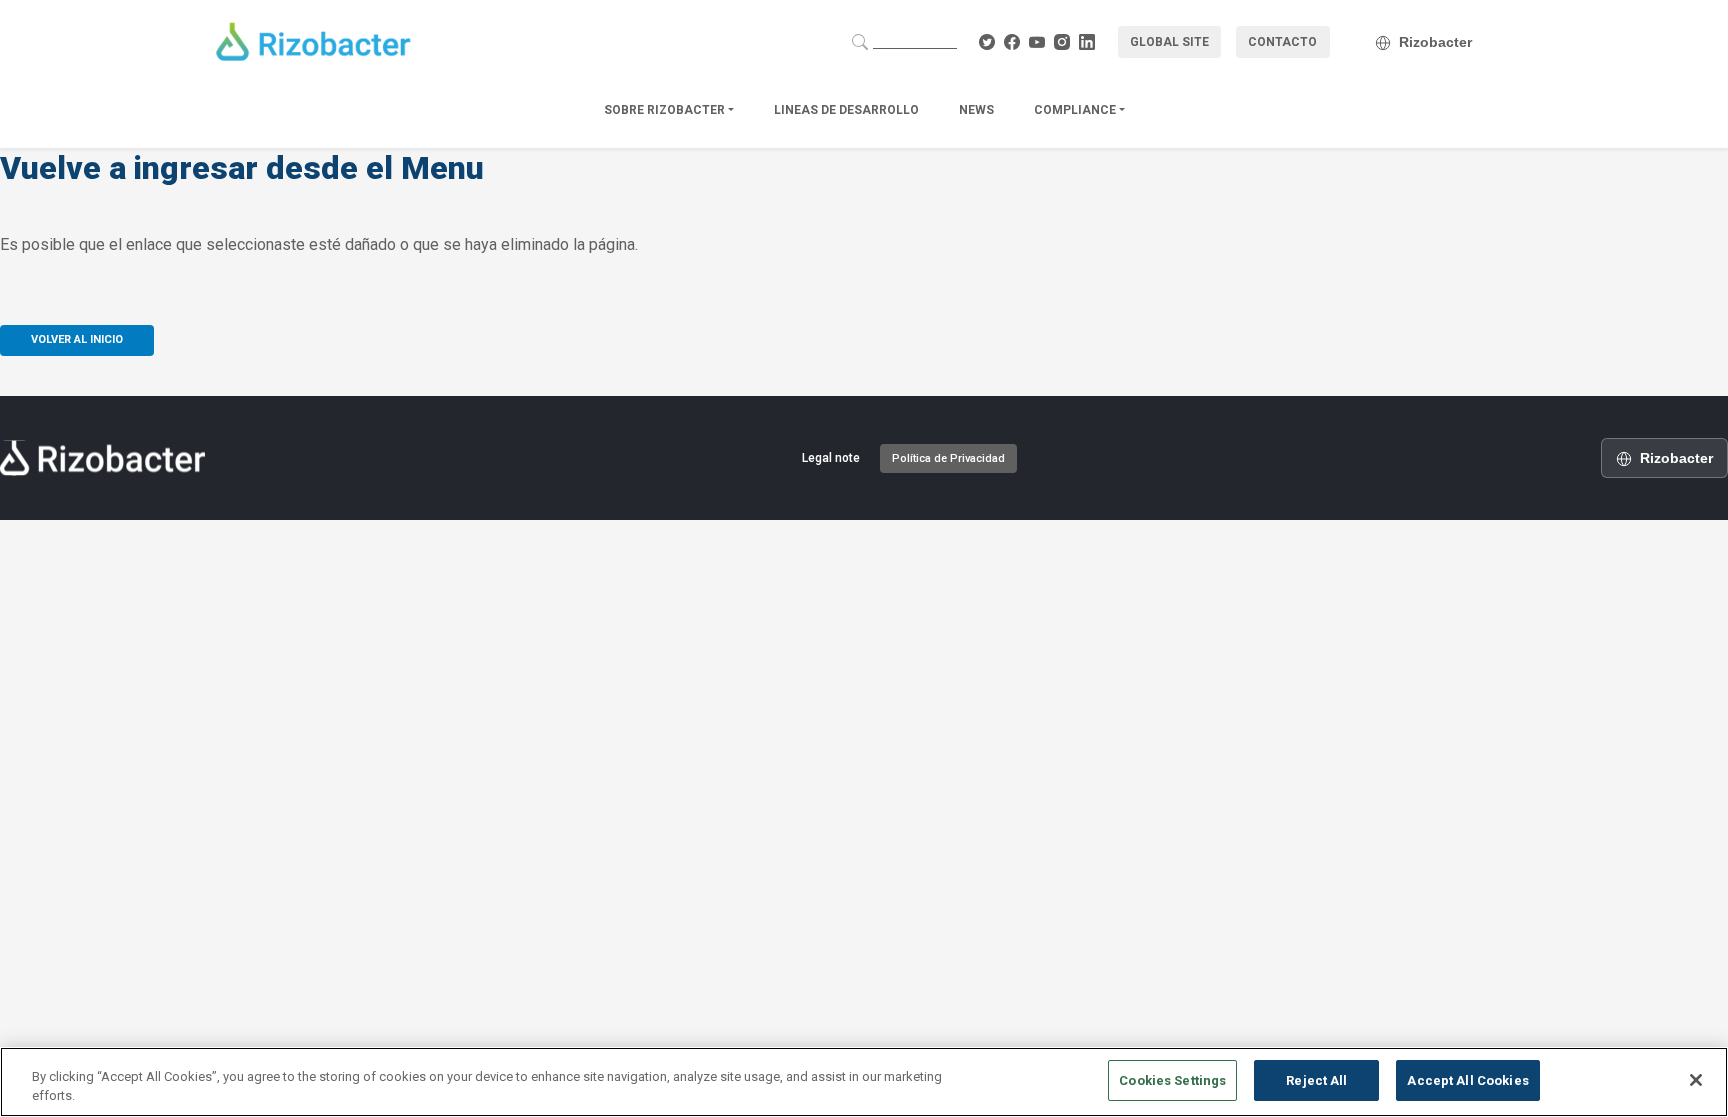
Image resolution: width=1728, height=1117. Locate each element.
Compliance (1076, 110)
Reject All (1316, 1080)
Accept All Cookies (1467, 1080)
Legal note (831, 458)
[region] (864, 1082)
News (976, 110)
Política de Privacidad (948, 458)
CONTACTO (1282, 42)
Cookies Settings (1172, 1080)
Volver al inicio (77, 339)
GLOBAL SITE (1169, 42)
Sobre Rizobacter (666, 110)
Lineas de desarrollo (846, 110)
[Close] (1696, 1080)
